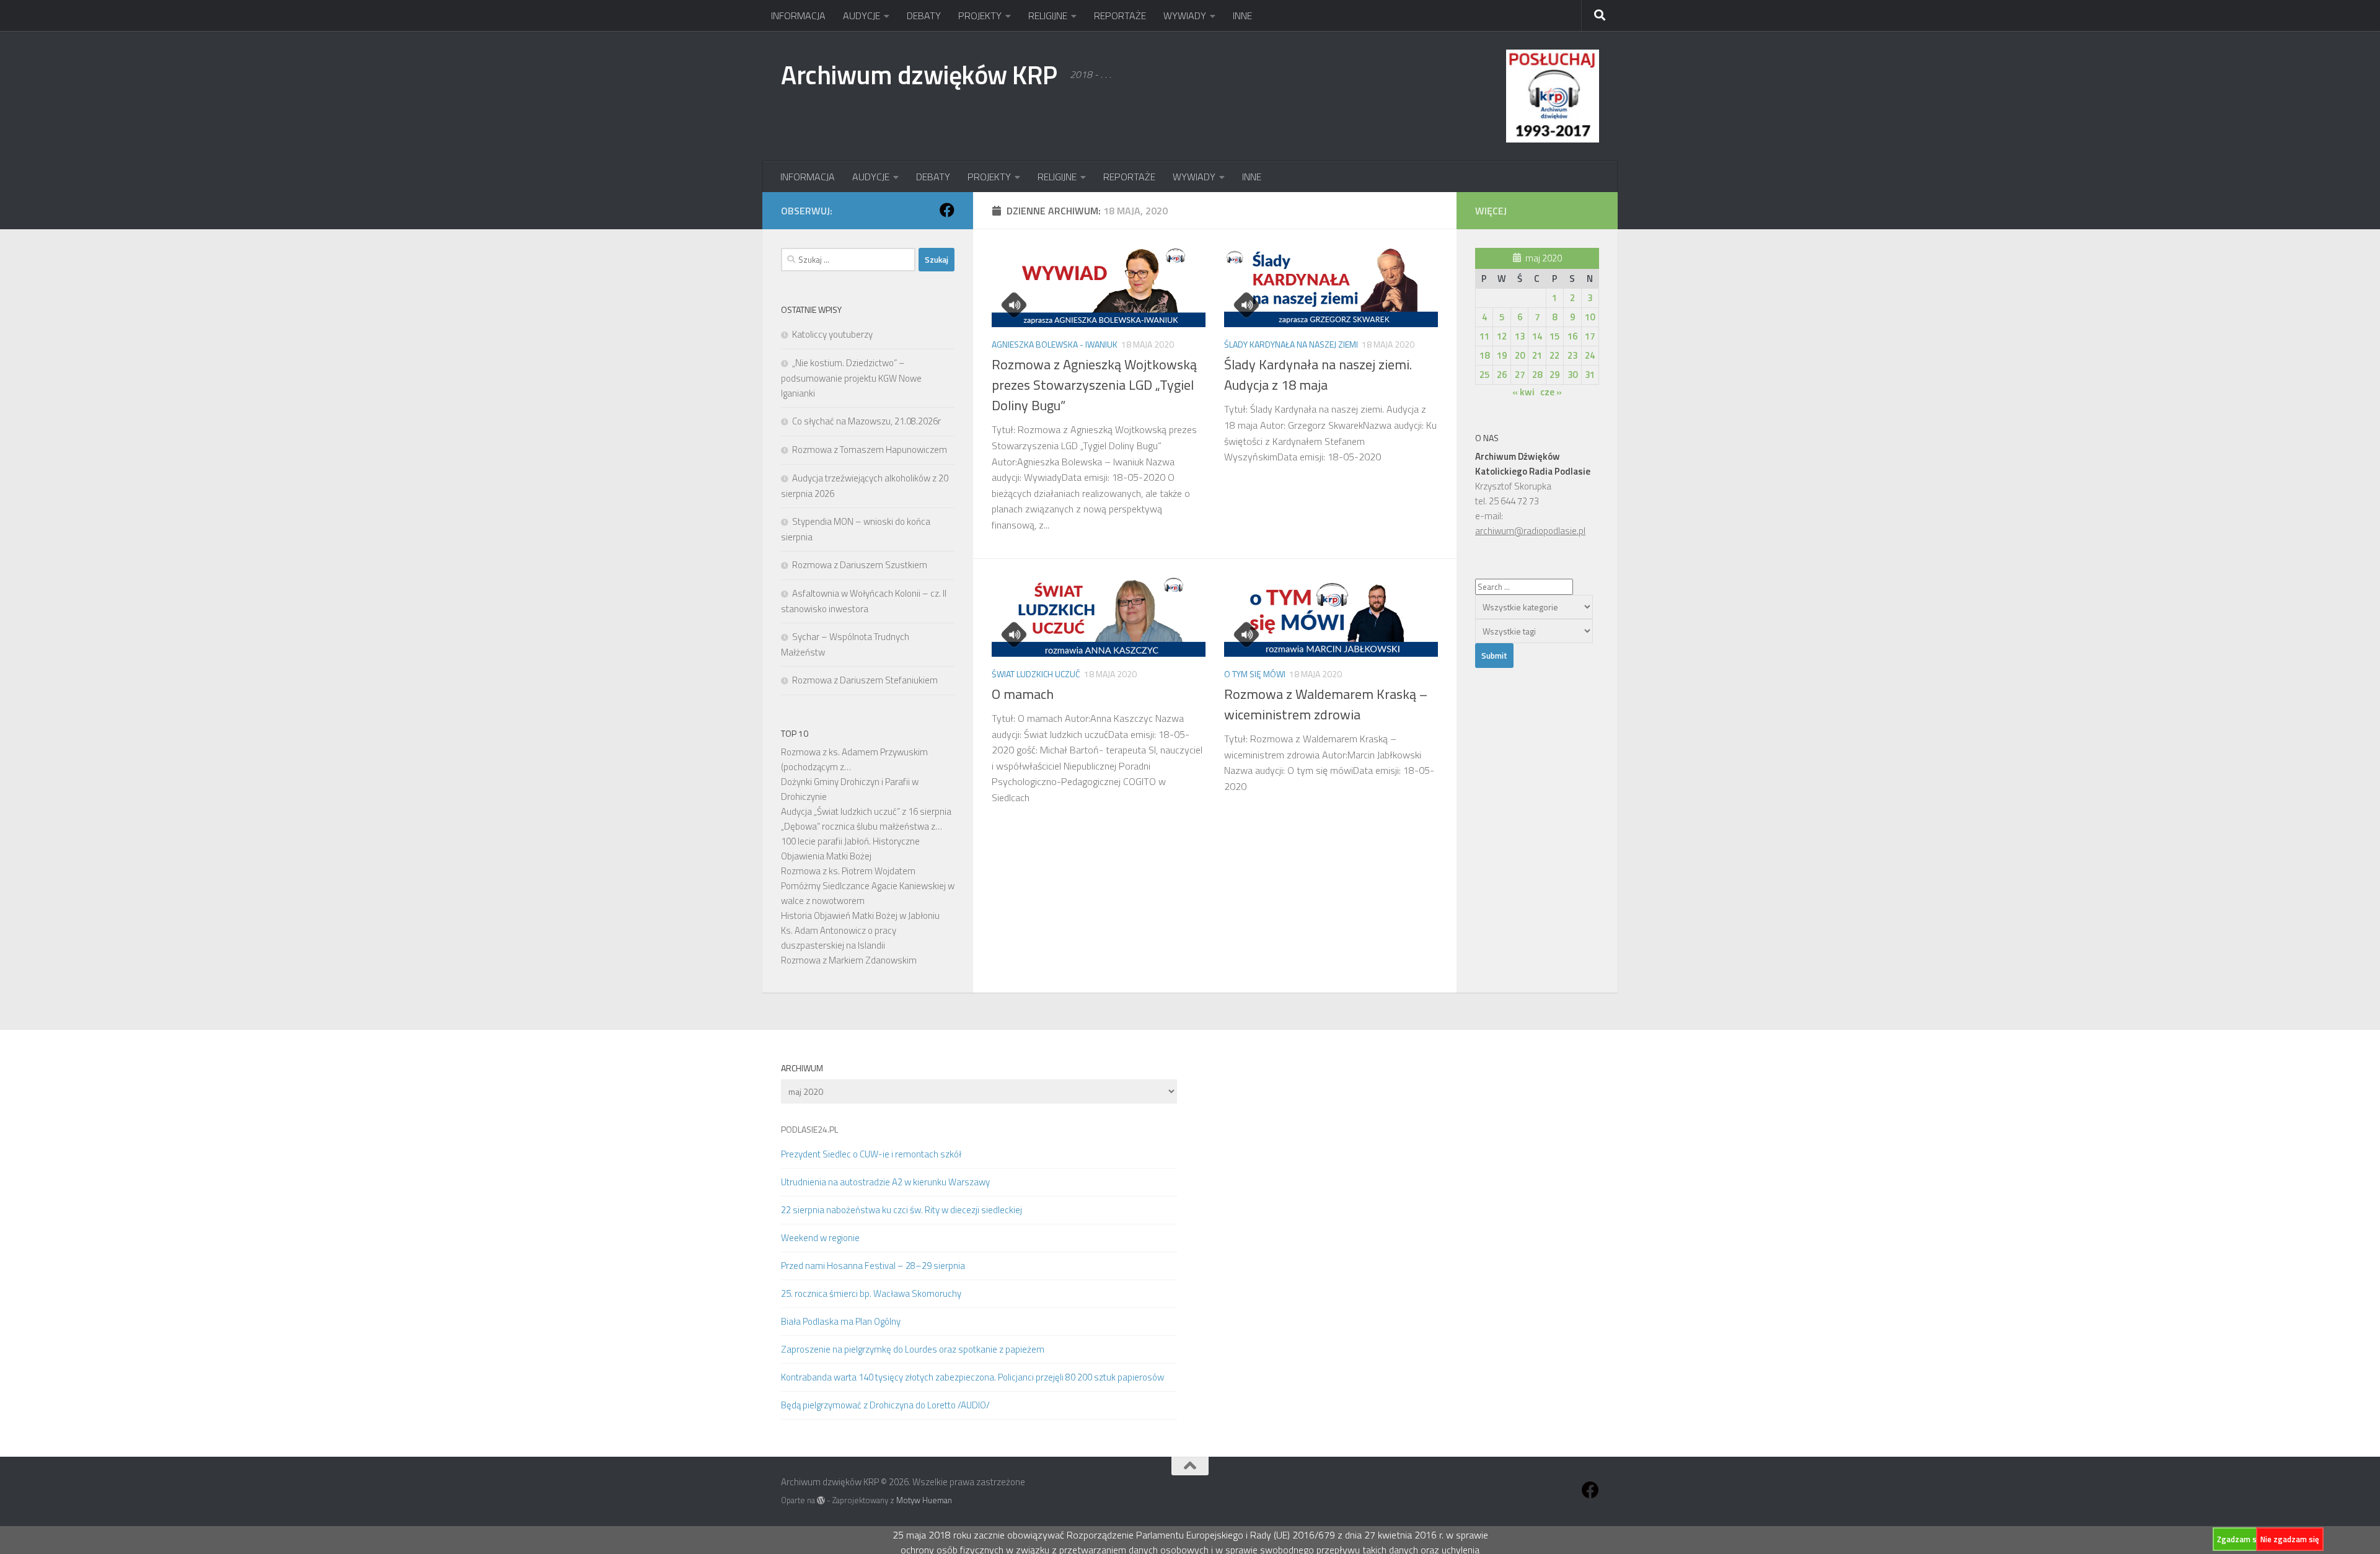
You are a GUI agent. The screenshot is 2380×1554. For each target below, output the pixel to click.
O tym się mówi (1255, 674)
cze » (1551, 392)
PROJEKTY (980, 15)
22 (1554, 355)
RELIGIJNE (1048, 15)
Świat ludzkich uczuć (1036, 674)
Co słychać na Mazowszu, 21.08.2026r (866, 421)
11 (1484, 336)
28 (1537, 375)
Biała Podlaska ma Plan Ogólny (841, 1321)
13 (1520, 336)
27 (1520, 375)
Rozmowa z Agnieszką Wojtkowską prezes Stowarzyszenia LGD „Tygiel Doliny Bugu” (1094, 385)
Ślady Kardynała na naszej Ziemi (1291, 344)
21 (1537, 355)
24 (1590, 355)
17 (1590, 336)
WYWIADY (1185, 15)
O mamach (1023, 694)
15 (1554, 336)
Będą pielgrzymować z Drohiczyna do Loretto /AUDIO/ (885, 1405)
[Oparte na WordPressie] (821, 1500)
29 (1554, 375)
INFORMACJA (798, 15)
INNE (1242, 15)
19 (1502, 355)
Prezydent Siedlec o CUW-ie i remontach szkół (871, 1154)
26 (1502, 375)
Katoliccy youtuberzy (832, 334)
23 (1572, 355)
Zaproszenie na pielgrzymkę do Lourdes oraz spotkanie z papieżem (913, 1349)
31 (1590, 375)
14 (1537, 336)
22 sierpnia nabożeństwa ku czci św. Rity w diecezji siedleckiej (901, 1210)
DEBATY (924, 15)
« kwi (1523, 392)
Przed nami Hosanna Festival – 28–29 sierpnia (873, 1266)
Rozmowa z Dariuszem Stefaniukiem (865, 680)
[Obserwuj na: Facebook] (947, 210)
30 (1572, 375)
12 (1502, 336)
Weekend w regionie (820, 1238)
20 (1520, 355)
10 (1590, 317)
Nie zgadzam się (2290, 1539)
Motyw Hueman (924, 1500)
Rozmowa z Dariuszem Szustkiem (860, 565)
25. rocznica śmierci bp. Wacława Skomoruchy (871, 1293)
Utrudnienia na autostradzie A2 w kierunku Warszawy (885, 1182)
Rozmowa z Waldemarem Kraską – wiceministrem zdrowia (1326, 704)
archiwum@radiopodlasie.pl (1530, 531)
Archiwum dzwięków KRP (919, 74)
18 (1484, 355)
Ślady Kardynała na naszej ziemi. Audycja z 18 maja (1318, 375)
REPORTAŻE (1120, 15)
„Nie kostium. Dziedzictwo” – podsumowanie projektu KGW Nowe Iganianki (851, 378)
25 (1484, 375)
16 (1572, 336)
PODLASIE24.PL (809, 1129)
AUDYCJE (862, 15)
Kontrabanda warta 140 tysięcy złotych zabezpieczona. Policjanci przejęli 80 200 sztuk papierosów (972, 1377)
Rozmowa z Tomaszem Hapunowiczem (870, 450)
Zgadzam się (2240, 1539)
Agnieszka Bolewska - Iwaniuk (1055, 344)
